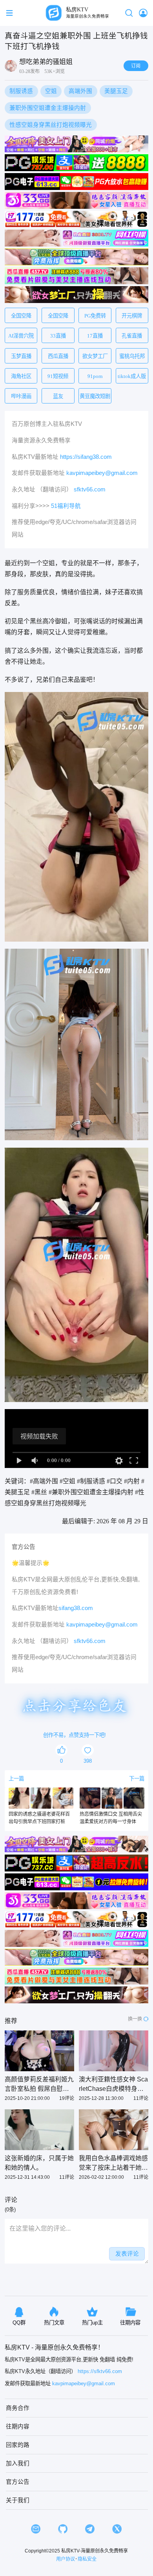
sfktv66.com (90, 489)
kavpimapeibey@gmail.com (102, 473)
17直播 (95, 336)
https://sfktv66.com (100, 2371)
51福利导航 (66, 506)
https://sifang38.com (86, 457)
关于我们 (18, 2500)
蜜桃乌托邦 (132, 356)
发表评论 (127, 2254)
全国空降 (21, 316)
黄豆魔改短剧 (95, 396)
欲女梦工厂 (95, 356)
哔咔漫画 (21, 396)
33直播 (58, 336)
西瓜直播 (58, 356)
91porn (95, 376)
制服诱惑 (21, 91)
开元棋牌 (132, 316)
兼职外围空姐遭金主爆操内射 (48, 108)
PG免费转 (95, 316)
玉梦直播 (21, 356)
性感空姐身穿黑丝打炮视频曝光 (51, 125)
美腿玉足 (116, 91)
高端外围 (80, 91)
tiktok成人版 (132, 376)
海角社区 (21, 376)
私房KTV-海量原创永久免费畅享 (95, 2551)
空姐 (51, 91)
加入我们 (18, 2463)
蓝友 (58, 396)
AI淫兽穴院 (21, 336)
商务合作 (18, 2408)
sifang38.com (76, 1608)
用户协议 (66, 2559)
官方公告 (18, 2482)
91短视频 (58, 376)
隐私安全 (87, 2559)
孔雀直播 (132, 336)
